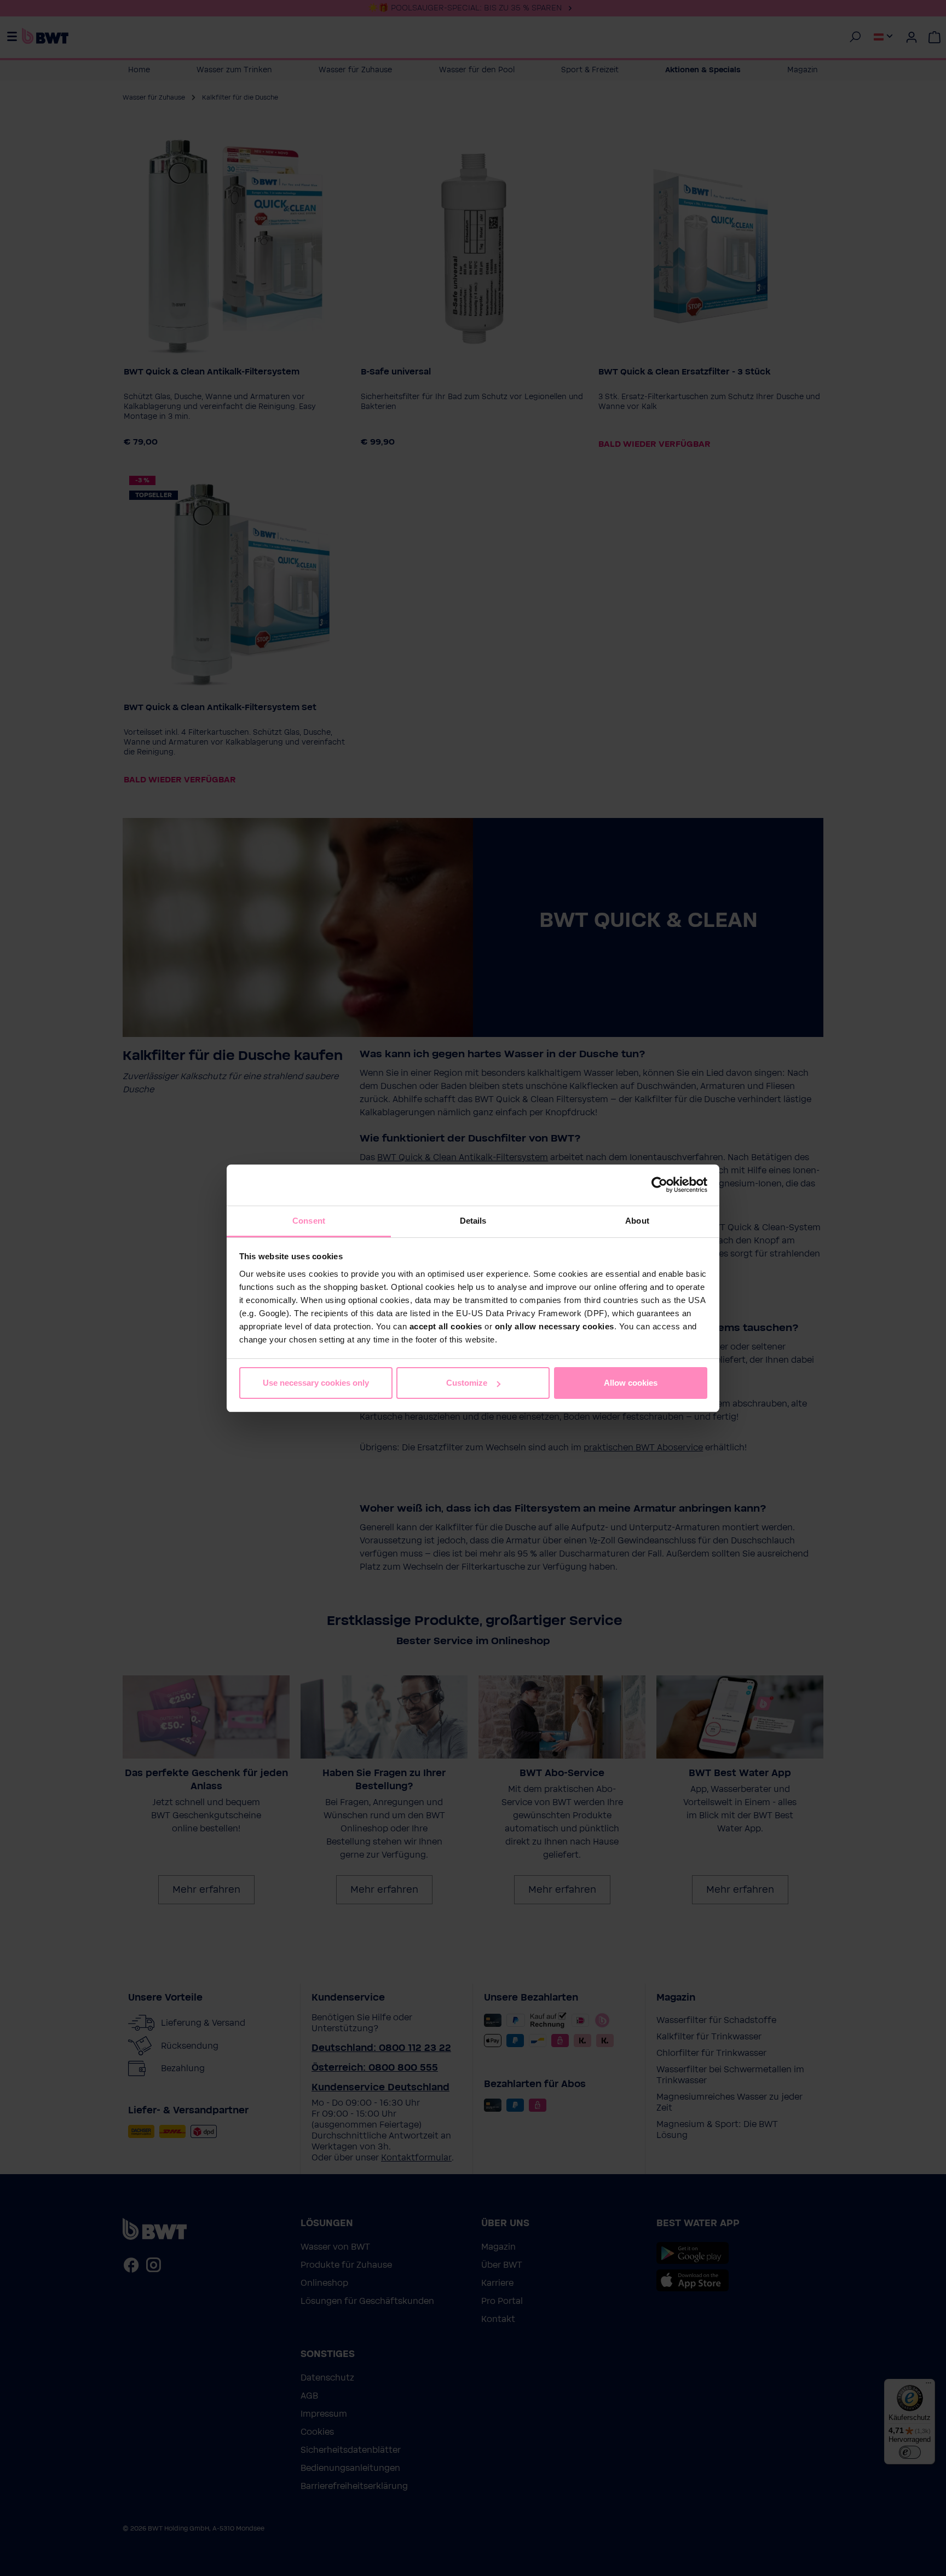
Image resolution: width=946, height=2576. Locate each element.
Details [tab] (473, 1221)
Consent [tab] (309, 1221)
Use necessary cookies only (316, 1383)
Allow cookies (631, 1383)
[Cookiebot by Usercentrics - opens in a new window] (659, 1185)
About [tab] (637, 1221)
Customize (467, 1383)
